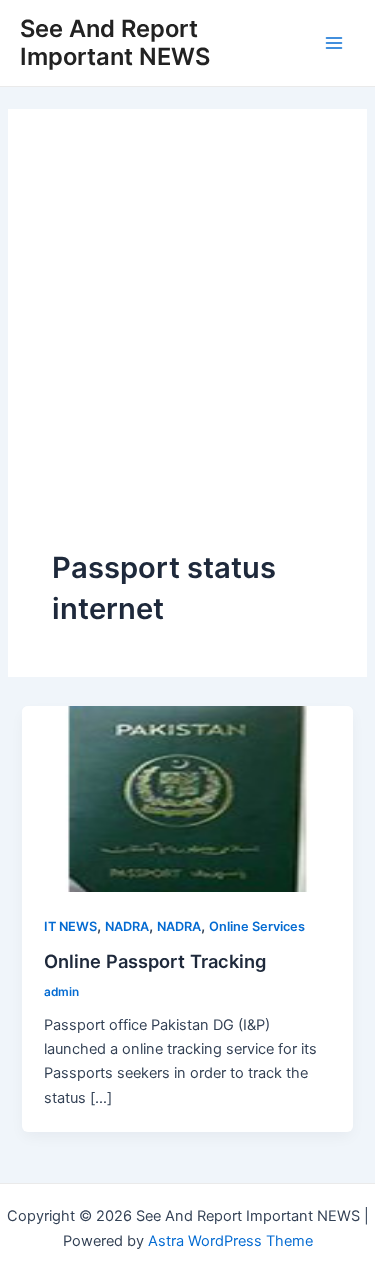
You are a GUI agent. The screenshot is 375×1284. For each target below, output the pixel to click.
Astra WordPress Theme (230, 1241)
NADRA (127, 926)
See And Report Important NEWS (115, 42)
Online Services (257, 926)
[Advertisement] (187, 350)
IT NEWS (70, 926)
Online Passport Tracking (155, 961)
